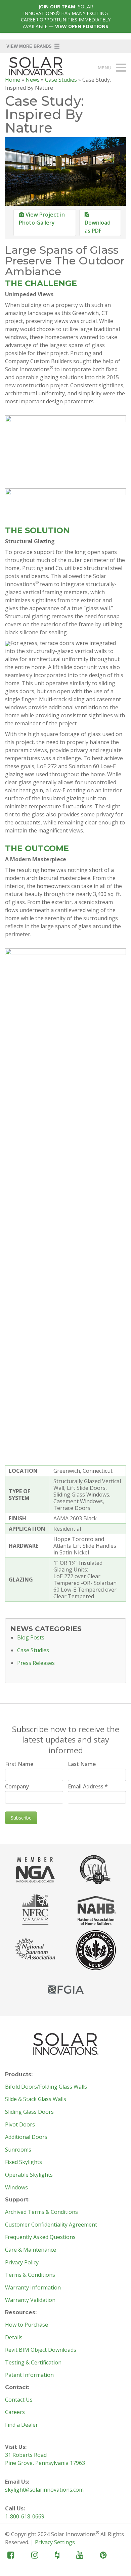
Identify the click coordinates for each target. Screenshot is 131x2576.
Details (14, 2338)
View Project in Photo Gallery (42, 219)
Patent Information (29, 2375)
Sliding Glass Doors (29, 2112)
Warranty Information (33, 2288)
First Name (19, 1764)
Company (17, 1786)
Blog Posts (31, 1638)
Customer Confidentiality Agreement (51, 2225)
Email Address (88, 1786)
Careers (15, 2412)
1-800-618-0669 (25, 2516)
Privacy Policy (22, 2263)
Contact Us (19, 2400)
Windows (16, 2188)
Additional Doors (26, 2137)
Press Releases (36, 1663)
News (33, 80)
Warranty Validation (30, 2300)
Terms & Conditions (30, 2275)
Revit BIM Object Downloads (41, 2350)
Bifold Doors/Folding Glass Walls (46, 2087)
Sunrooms (18, 2150)
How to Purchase (27, 2325)
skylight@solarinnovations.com (44, 2490)
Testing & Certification (33, 2363)
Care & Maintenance (31, 2250)
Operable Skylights (29, 2175)
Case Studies (61, 80)
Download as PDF (98, 227)
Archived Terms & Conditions (41, 2212)
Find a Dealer (21, 2425)
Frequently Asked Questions (40, 2237)
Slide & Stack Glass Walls (36, 2099)
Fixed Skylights (24, 2162)
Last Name (82, 1764)
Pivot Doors (20, 2125)
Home (13, 80)
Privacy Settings (55, 2542)
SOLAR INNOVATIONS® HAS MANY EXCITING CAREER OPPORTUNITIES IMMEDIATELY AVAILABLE (66, 16)
